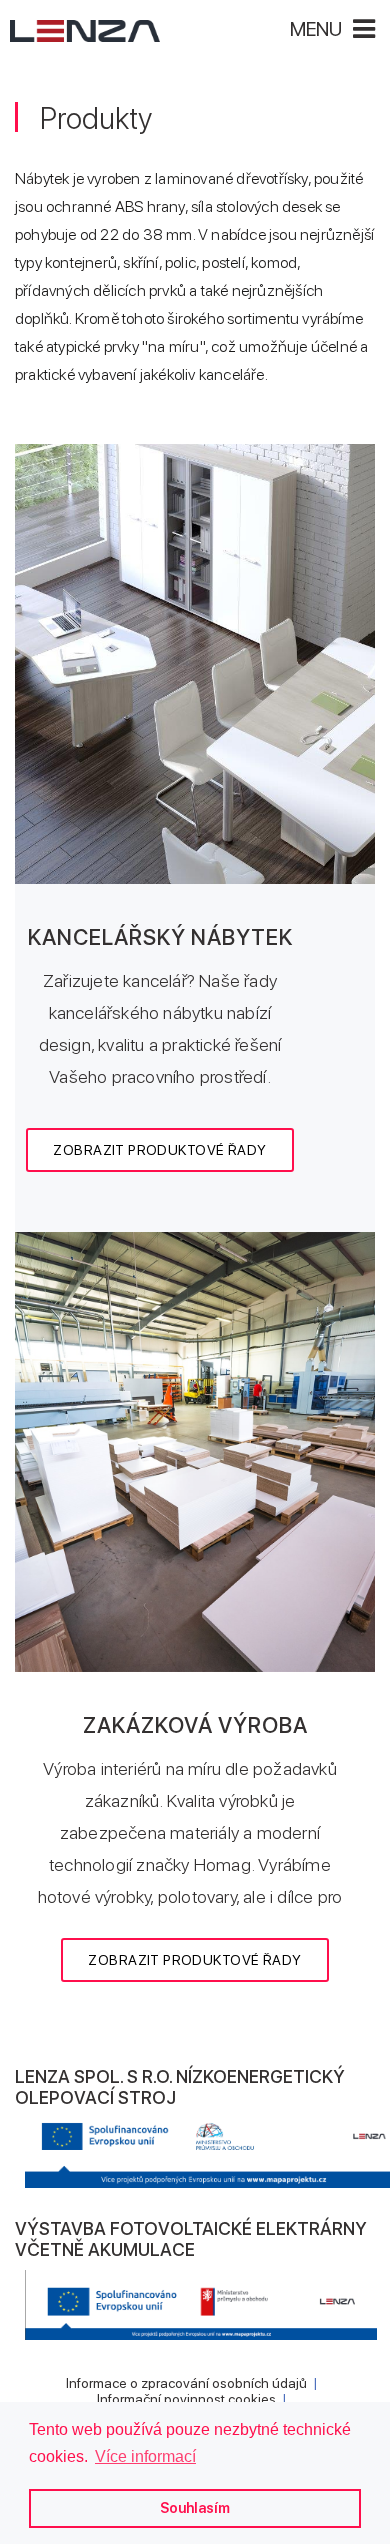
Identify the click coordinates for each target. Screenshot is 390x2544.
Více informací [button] (145, 2456)
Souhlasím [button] (195, 2507)
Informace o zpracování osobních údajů (186, 2383)
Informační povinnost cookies (186, 2399)
